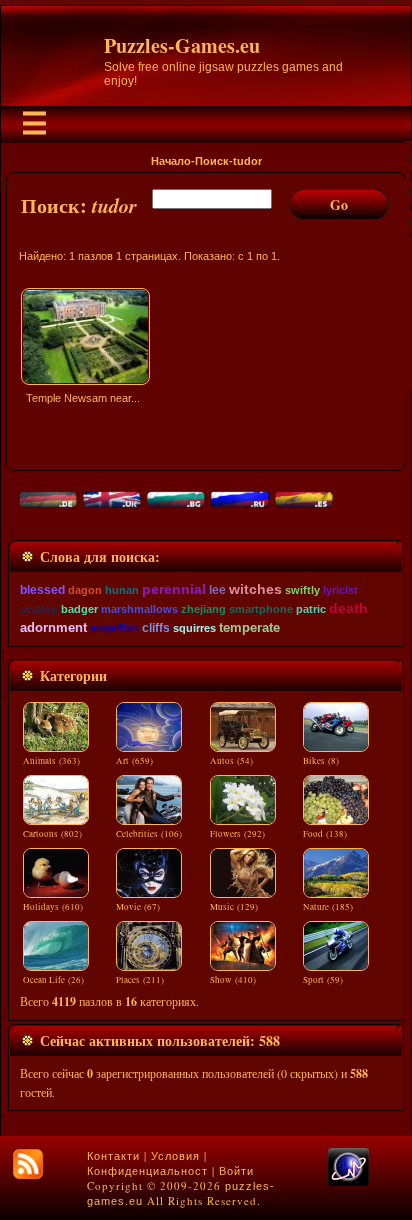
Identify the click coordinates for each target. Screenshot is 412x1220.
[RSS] (28, 1164)
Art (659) (134, 761)
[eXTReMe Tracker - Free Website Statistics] (348, 1182)
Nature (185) (328, 907)
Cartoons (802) (52, 834)
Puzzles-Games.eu (182, 45)
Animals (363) (51, 761)
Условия (175, 1156)
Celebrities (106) (149, 834)
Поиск (212, 161)
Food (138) (325, 834)
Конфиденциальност (147, 1171)
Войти (236, 1171)
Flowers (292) (237, 834)
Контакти (113, 1156)
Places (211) (140, 980)
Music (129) (234, 907)
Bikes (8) (321, 761)
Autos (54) (231, 761)
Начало (171, 161)
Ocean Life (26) (53, 980)
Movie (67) (138, 907)
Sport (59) (323, 980)
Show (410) (233, 980)
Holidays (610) (53, 907)
